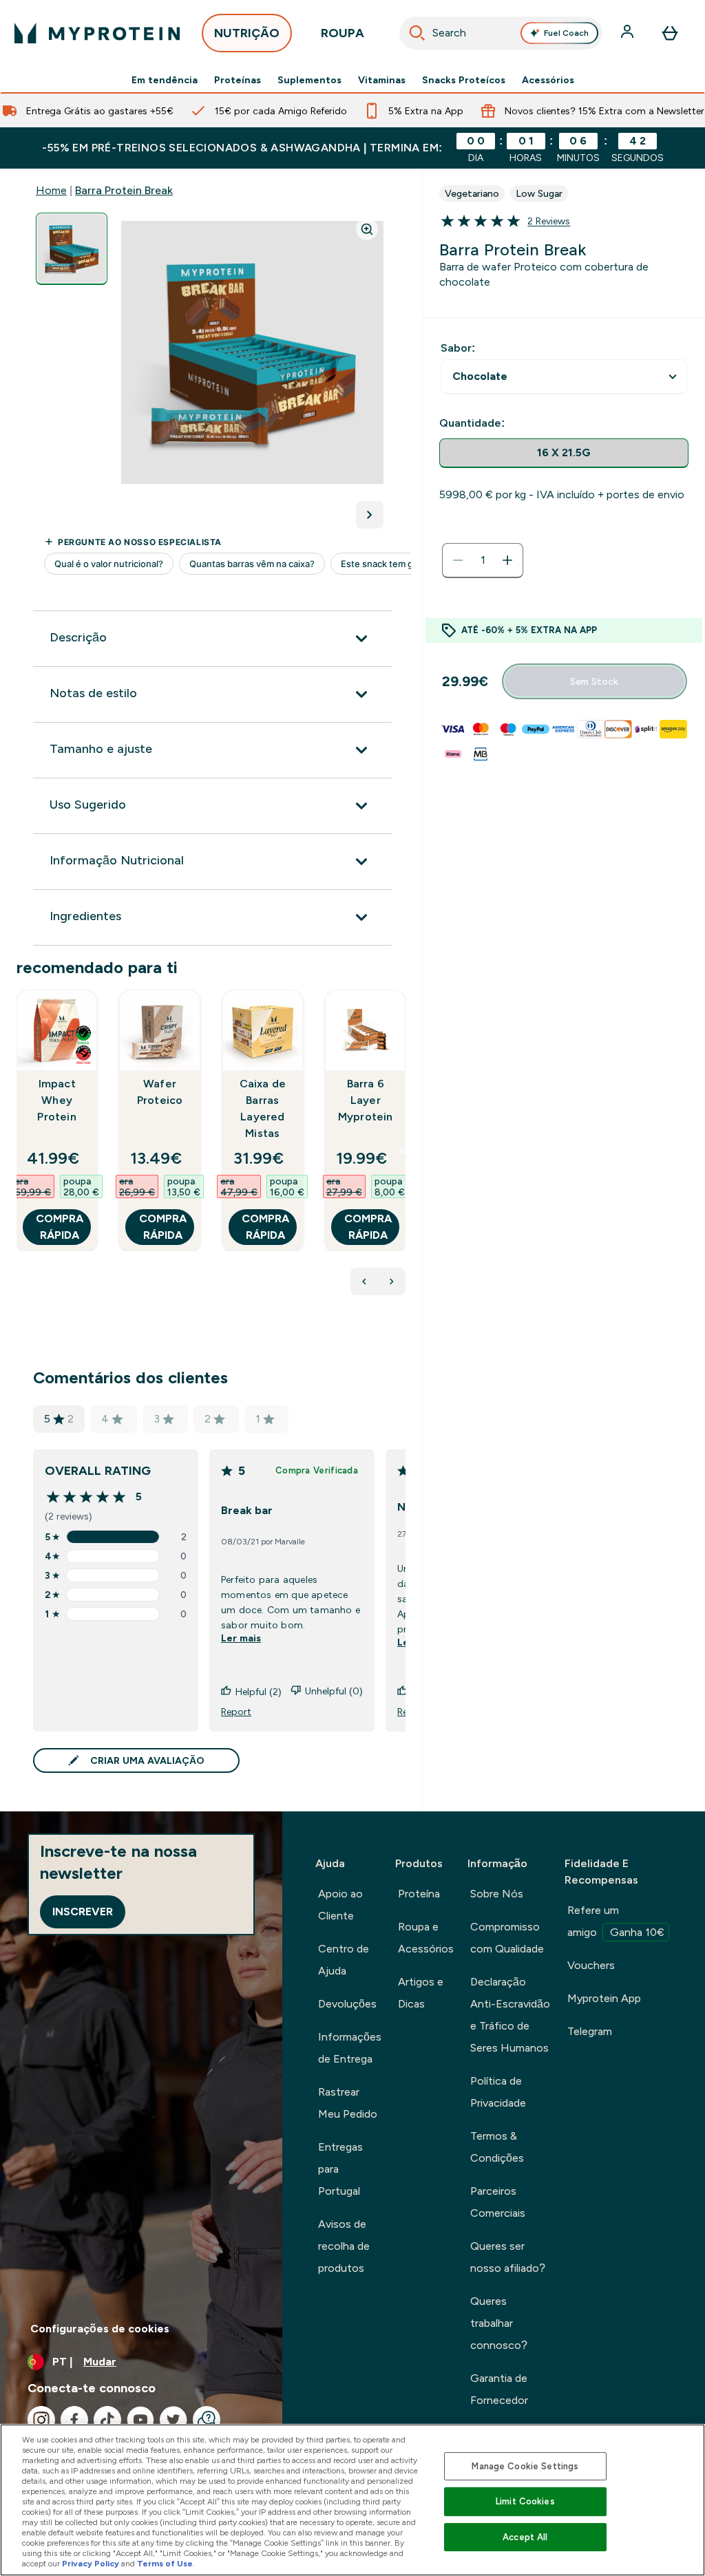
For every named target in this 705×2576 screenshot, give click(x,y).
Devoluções (347, 2004)
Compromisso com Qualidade (507, 1938)
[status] (483, 560)
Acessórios (548, 80)
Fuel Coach (566, 33)
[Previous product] (364, 1281)
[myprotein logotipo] (97, 33)
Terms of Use (165, 2564)
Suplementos (309, 80)
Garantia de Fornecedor (499, 2389)
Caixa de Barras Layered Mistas (263, 1108)
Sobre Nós (497, 1894)
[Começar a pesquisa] (417, 33)
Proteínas (238, 80)
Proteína (419, 1894)
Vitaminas (382, 80)
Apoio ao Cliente (340, 1905)
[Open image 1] (72, 249)
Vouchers (591, 1965)
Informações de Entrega (350, 2048)
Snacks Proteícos (464, 80)
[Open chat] (207, 2420)
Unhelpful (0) (334, 1691)
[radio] (564, 453)
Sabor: (458, 348)
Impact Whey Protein (56, 1100)
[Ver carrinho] (670, 33)
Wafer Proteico (160, 1092)
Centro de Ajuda (344, 1960)
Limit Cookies (525, 2501)
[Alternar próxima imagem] (370, 515)
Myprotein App (604, 1998)
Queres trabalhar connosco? (499, 2323)
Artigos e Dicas (421, 1993)
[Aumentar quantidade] (507, 560)
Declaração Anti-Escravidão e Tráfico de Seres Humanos (510, 2015)
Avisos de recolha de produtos (344, 2246)
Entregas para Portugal (340, 2169)
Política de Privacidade (498, 2092)
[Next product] (392, 1281)
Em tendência (165, 80)
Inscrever (83, 1912)
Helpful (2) (259, 1692)
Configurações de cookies (100, 2329)
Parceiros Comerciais (498, 2202)
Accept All (525, 2537)
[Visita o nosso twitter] (173, 2420)
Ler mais (241, 1638)
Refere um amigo (616, 1921)
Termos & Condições (497, 2147)
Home (51, 190)
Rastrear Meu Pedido (348, 2103)
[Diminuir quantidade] (458, 560)
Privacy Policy (91, 2564)
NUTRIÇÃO (247, 33)
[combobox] (501, 33)
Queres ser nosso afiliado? (508, 2257)
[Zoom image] (367, 229)
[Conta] (629, 33)
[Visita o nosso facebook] (74, 2420)
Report (236, 1712)
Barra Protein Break (124, 190)
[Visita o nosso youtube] (140, 2420)
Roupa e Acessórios (426, 1938)
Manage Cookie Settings (525, 2466)
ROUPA (343, 33)
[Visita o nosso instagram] (41, 2420)
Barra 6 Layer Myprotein (366, 1100)
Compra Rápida (60, 1227)
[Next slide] (403, 1151)
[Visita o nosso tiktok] (107, 2420)
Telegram (590, 2031)
